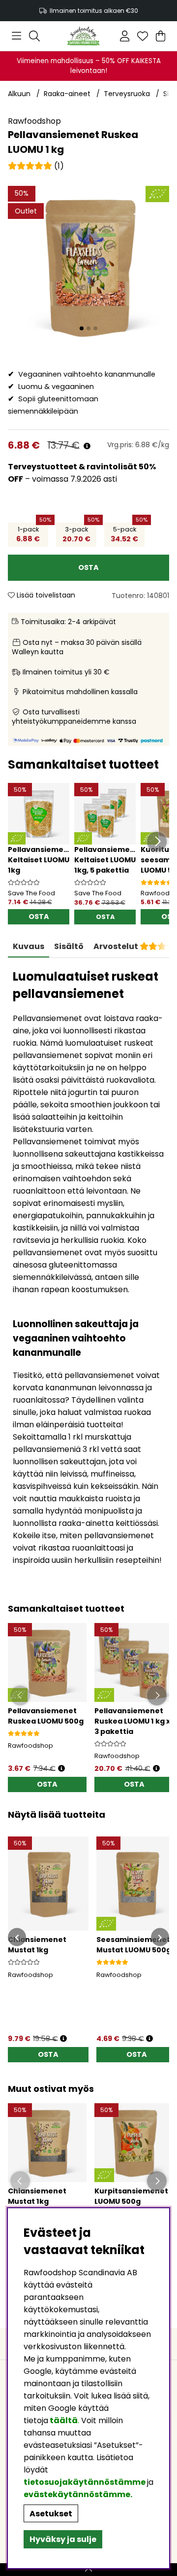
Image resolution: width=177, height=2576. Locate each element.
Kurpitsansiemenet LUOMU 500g (131, 2196)
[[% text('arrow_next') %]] (160, 1937)
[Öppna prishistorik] (61, 1769)
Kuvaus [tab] (29, 946)
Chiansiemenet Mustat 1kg (37, 2196)
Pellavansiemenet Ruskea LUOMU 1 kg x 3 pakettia (132, 1721)
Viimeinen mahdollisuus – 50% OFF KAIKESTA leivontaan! (89, 66)
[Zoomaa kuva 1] (88, 267)
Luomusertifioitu (89, 11)
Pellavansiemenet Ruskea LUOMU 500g (46, 1716)
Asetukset (51, 2514)
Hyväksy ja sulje (63, 2539)
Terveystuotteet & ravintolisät (73, 467)
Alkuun (19, 94)
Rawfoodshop (34, 121)
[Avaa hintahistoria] (87, 446)
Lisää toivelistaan (45, 595)
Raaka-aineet (67, 94)
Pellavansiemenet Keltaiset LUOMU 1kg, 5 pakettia (109, 860)
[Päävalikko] (16, 36)
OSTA (105, 917)
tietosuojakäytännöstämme (85, 2482)
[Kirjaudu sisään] (125, 36)
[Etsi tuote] (34, 36)
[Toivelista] (143, 36)
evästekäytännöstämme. (78, 2494)
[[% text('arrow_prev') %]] (17, 1937)
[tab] (69, 947)
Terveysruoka (127, 94)
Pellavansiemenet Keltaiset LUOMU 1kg (42, 860)
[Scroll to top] (88, 2570)
